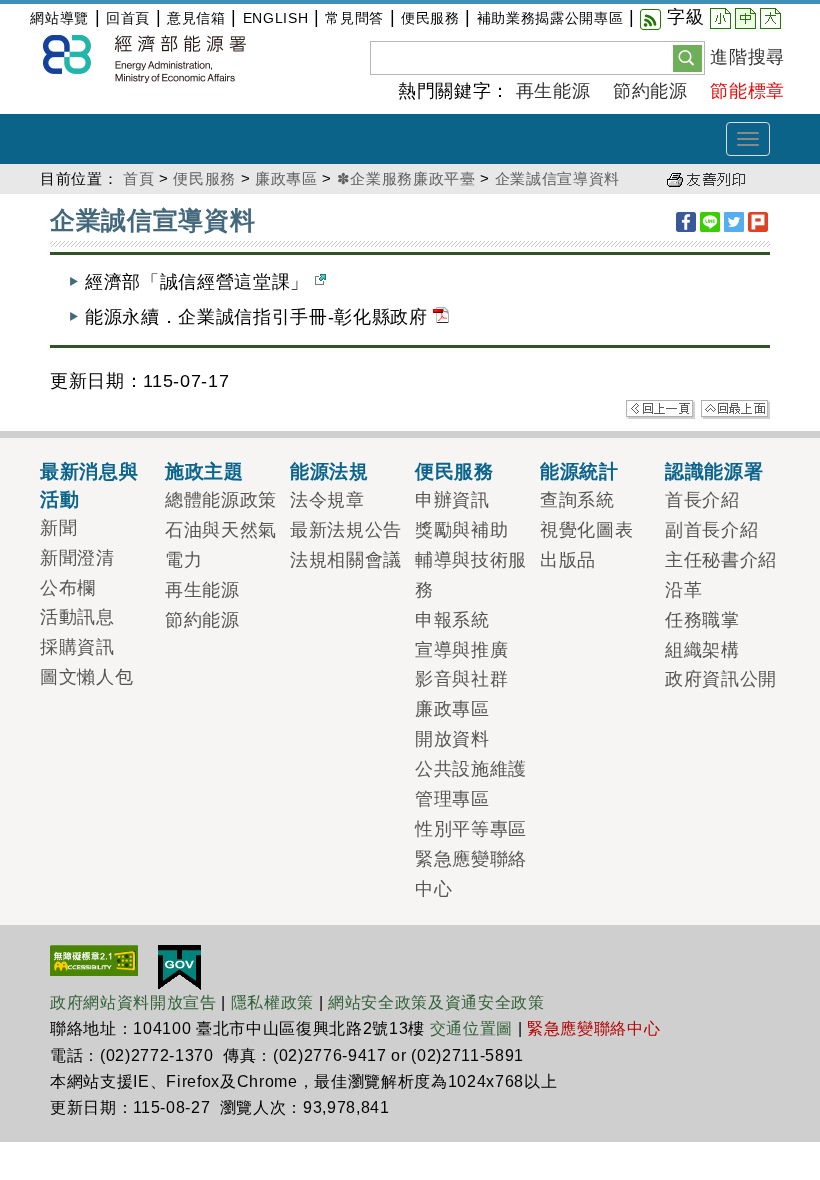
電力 (183, 560)
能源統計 (579, 471)
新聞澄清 (77, 558)
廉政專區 (286, 178)
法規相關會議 (346, 560)
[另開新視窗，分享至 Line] (710, 222)
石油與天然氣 (221, 530)
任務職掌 (702, 620)
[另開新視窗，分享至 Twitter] (734, 222)
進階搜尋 (747, 57)
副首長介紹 (711, 530)
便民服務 (430, 18)
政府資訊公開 (721, 679)
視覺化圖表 (586, 530)
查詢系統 (577, 500)
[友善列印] (706, 178)
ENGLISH (276, 18)
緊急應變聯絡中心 (593, 1028)
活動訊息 (77, 617)
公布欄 (68, 588)
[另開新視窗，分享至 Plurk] (758, 222)
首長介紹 (702, 500)
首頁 (138, 178)
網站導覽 (59, 18)
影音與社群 (461, 679)
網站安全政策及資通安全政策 (436, 1002)
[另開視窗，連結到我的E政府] (179, 966)
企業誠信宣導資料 (557, 178)
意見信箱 (196, 18)
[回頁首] (735, 408)
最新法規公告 (346, 530)
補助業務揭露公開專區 (550, 18)
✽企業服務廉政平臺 (406, 178)
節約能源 (650, 91)
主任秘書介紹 (721, 560)
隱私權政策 (272, 1002)
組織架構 (702, 650)
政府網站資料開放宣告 (133, 1002)
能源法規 (329, 471)
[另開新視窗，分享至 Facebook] (686, 222)
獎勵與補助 (461, 530)
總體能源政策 (221, 500)
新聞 (58, 528)
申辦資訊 (452, 500)
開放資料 (452, 739)
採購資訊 (77, 647)
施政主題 (204, 471)
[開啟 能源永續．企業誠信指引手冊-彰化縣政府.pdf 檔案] (441, 317)
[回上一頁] (660, 408)
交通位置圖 (471, 1028)
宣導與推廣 (461, 650)
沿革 (683, 590)
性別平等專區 (471, 829)
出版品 (568, 560)
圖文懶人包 (86, 677)
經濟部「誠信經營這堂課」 (200, 282)
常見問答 (354, 18)
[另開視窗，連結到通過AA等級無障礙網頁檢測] (94, 959)
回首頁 (128, 18)
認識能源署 (714, 471)
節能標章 (747, 91)
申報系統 (452, 620)
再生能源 (553, 91)
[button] (687, 57)
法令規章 (327, 500)
